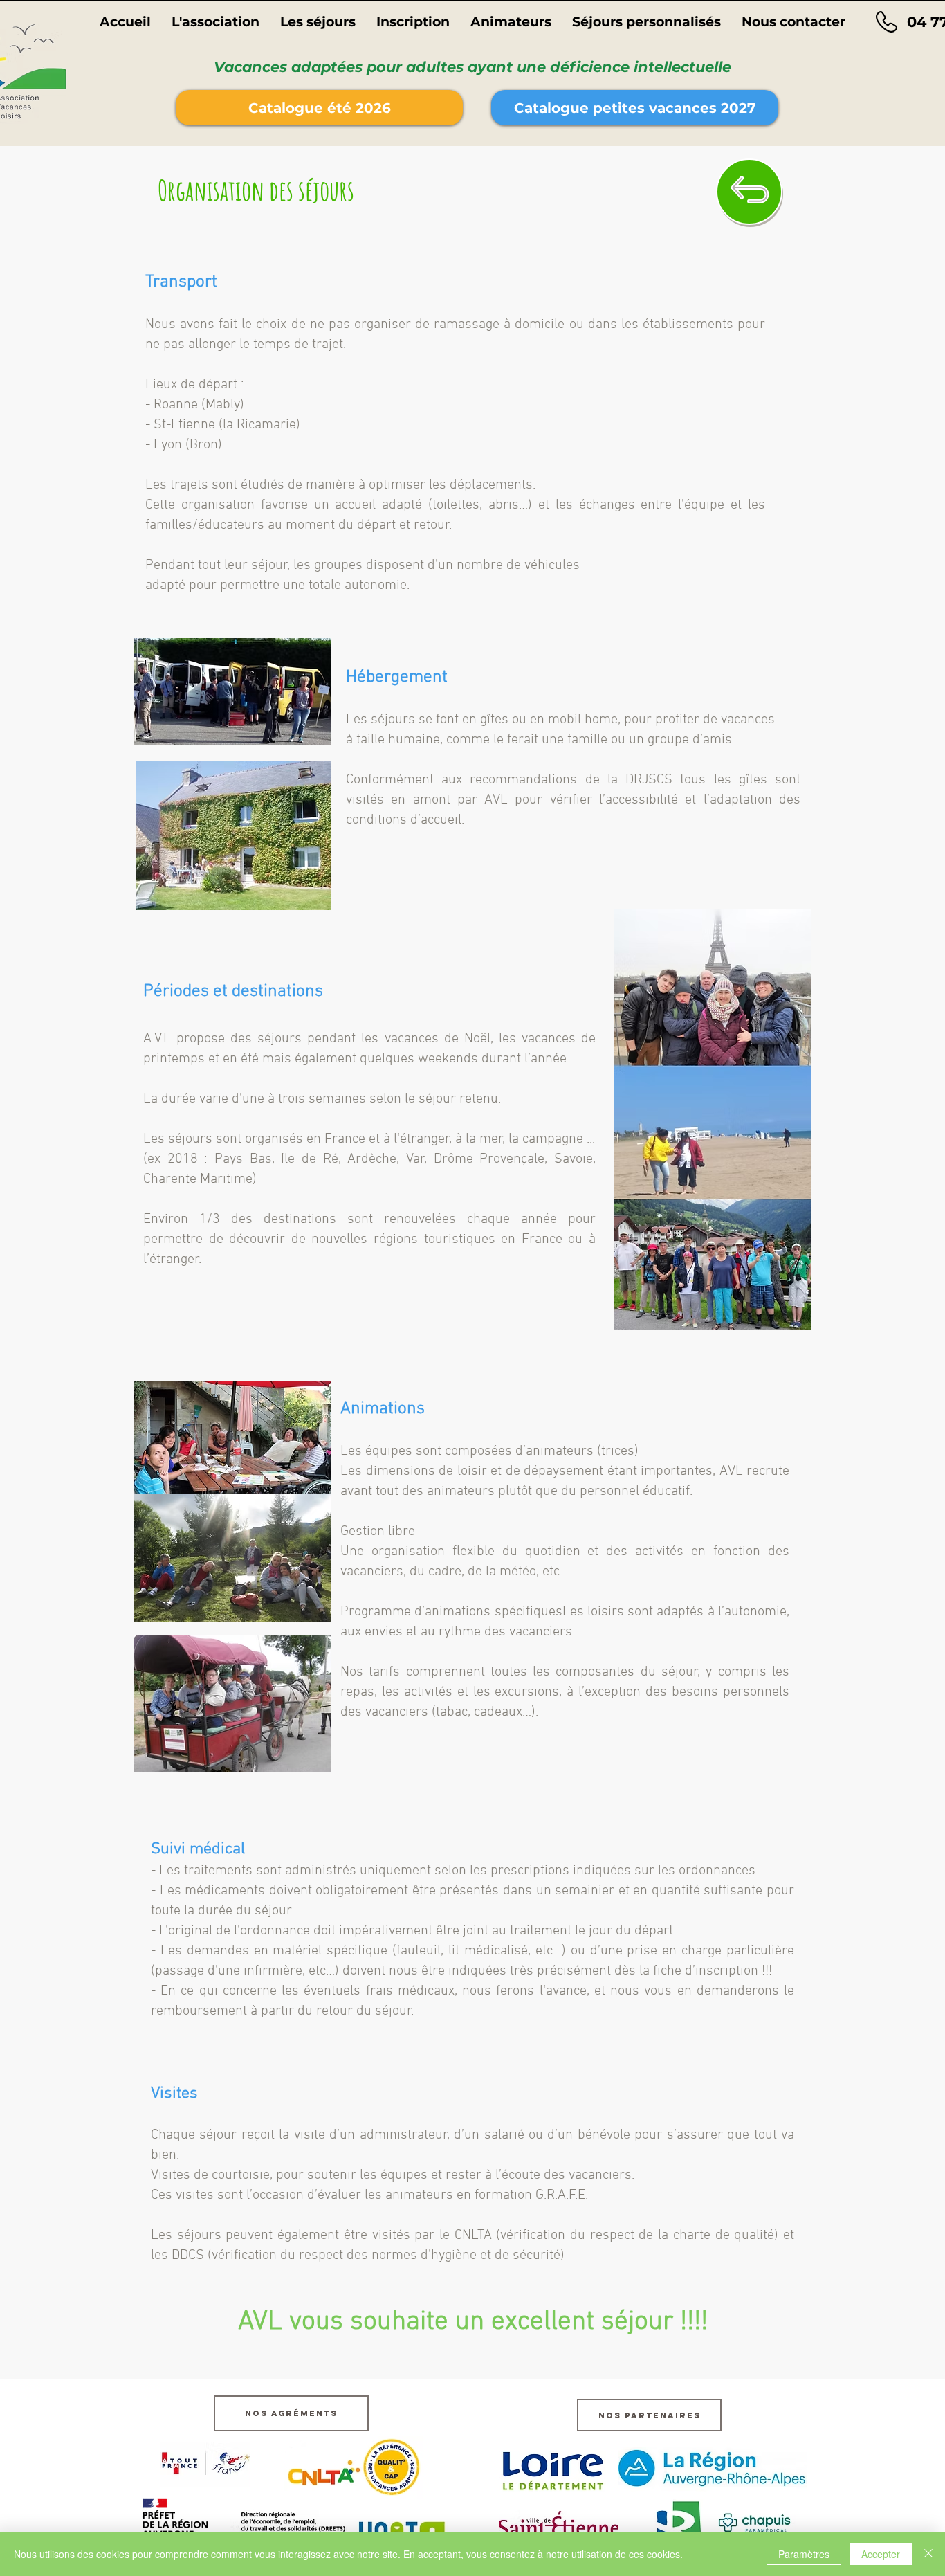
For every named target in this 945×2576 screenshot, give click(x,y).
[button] (215, 22)
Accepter (881, 2554)
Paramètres (804, 2554)
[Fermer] (928, 2554)
